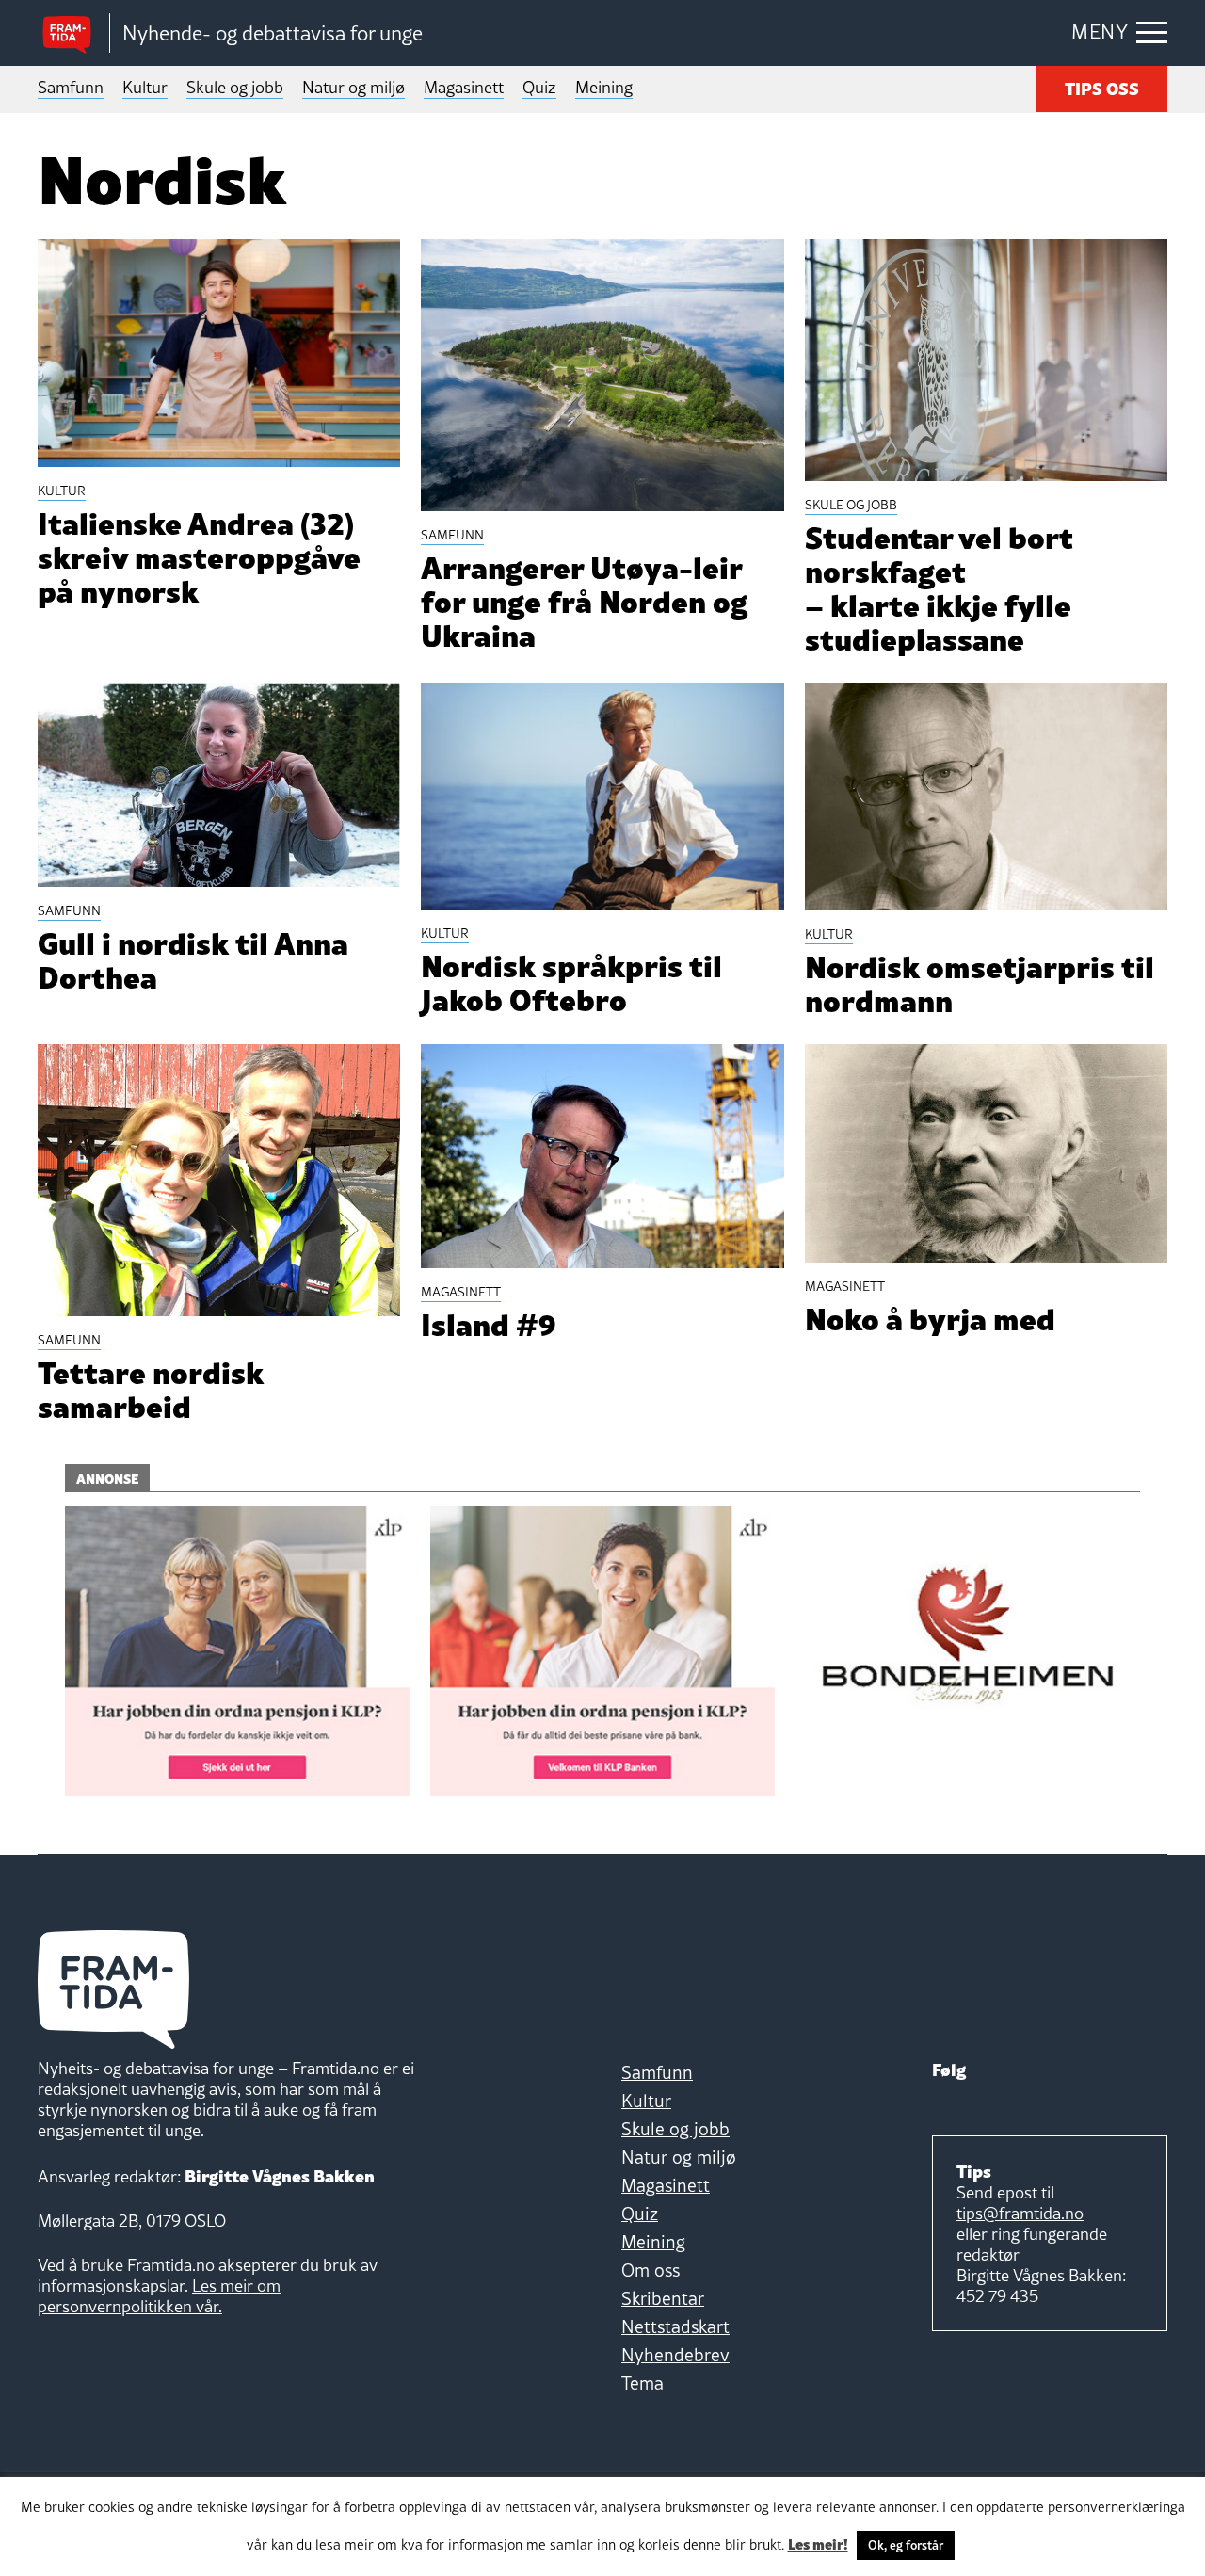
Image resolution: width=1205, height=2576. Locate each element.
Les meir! (818, 2543)
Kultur (145, 87)
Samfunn (71, 87)
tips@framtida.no (1020, 2213)
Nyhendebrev (675, 2355)
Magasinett (464, 87)
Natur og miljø (353, 87)
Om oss (651, 2270)
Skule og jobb (235, 87)
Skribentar (663, 2298)
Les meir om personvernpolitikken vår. (159, 2296)
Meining (604, 87)
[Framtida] (73, 33)
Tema (643, 2383)
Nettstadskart (675, 2326)
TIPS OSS (1102, 87)
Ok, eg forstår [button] (906, 2545)
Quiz (539, 87)
